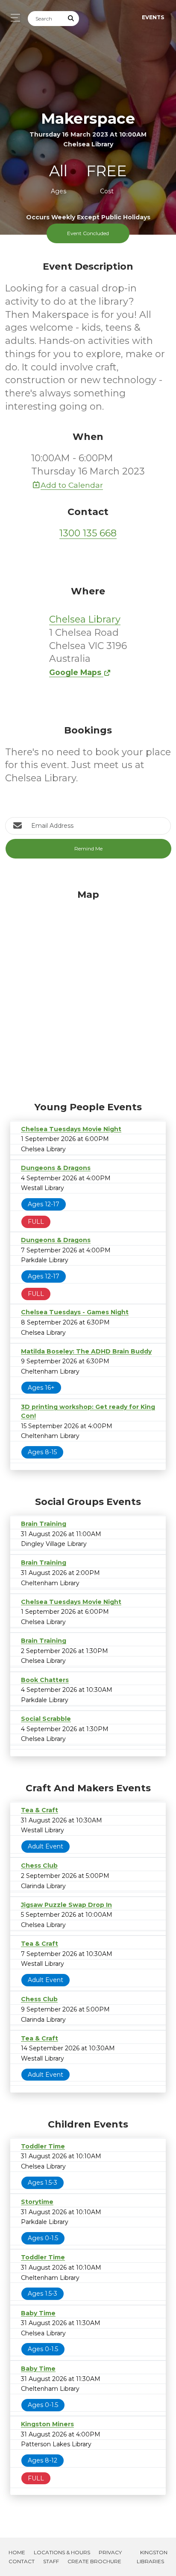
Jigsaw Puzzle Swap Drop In (66, 1905)
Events (153, 17)
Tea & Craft (40, 1810)
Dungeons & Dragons (56, 1168)
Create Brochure (94, 2561)
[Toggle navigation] (13, 18)
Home (17, 2552)
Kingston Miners (47, 2424)
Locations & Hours (62, 2552)
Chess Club (39, 1866)
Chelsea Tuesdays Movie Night (71, 1129)
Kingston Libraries (152, 2557)
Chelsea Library (85, 619)
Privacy (110, 2552)
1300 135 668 (88, 533)
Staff (51, 2561)
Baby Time (38, 2313)
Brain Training (44, 1524)
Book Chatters (45, 1680)
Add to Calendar (72, 485)
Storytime (37, 2202)
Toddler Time (43, 2146)
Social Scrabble (46, 1719)
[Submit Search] (71, 19)
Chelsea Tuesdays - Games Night (75, 1312)
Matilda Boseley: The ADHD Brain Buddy (86, 1351)
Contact (22, 2561)
